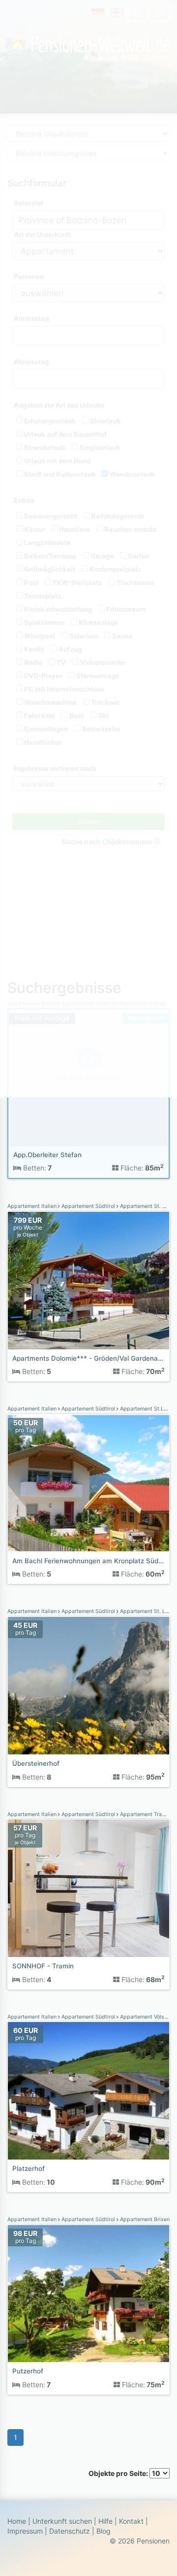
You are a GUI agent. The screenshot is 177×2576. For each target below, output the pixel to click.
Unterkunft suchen (62, 2521)
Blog (103, 2531)
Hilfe (105, 2521)
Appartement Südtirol (88, 1206)
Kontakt (131, 2521)
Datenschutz (70, 2531)
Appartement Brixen (144, 2219)
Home (17, 2521)
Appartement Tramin (145, 1814)
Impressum (25, 2531)
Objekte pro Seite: (119, 2473)
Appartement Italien (33, 1206)
